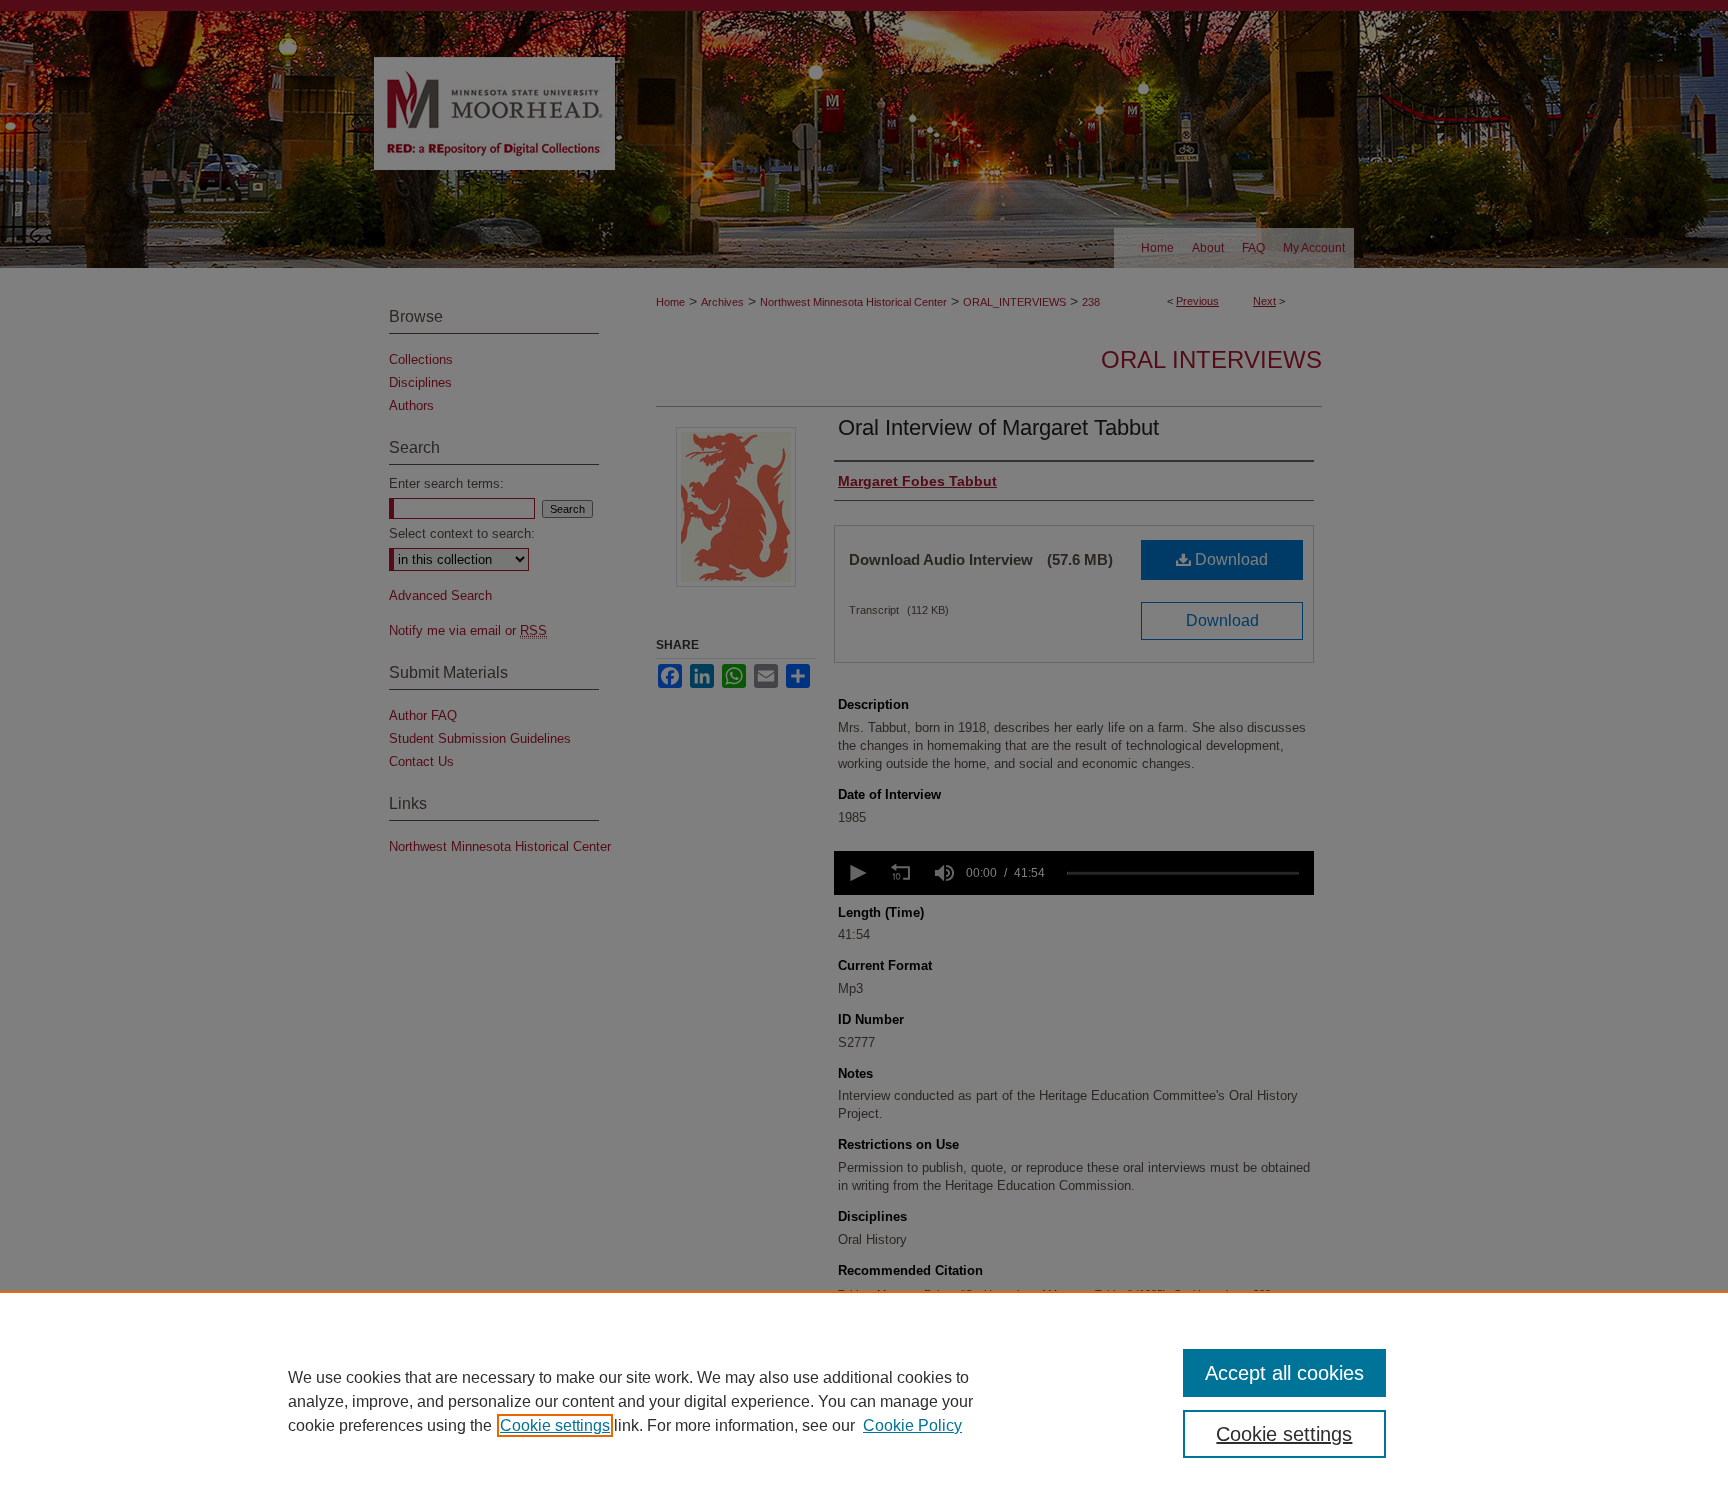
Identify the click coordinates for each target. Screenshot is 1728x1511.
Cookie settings (555, 1425)
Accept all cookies (1284, 1373)
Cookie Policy (912, 1425)
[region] (864, 1401)
